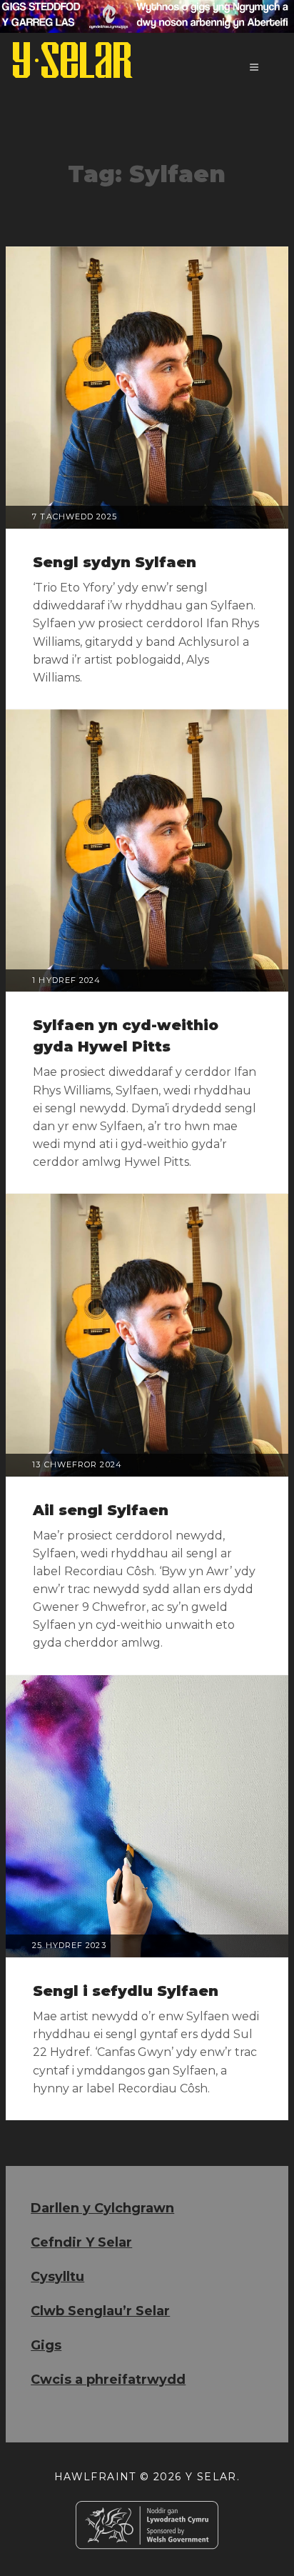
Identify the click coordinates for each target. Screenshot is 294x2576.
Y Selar (211, 2477)
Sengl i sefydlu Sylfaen (126, 1991)
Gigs (46, 2345)
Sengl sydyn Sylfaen (115, 562)
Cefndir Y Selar (81, 2242)
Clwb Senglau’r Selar (100, 2311)
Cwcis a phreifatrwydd (108, 2380)
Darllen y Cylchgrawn (102, 2208)
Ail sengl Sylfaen (101, 1510)
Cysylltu (57, 2277)
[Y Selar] (73, 60)
